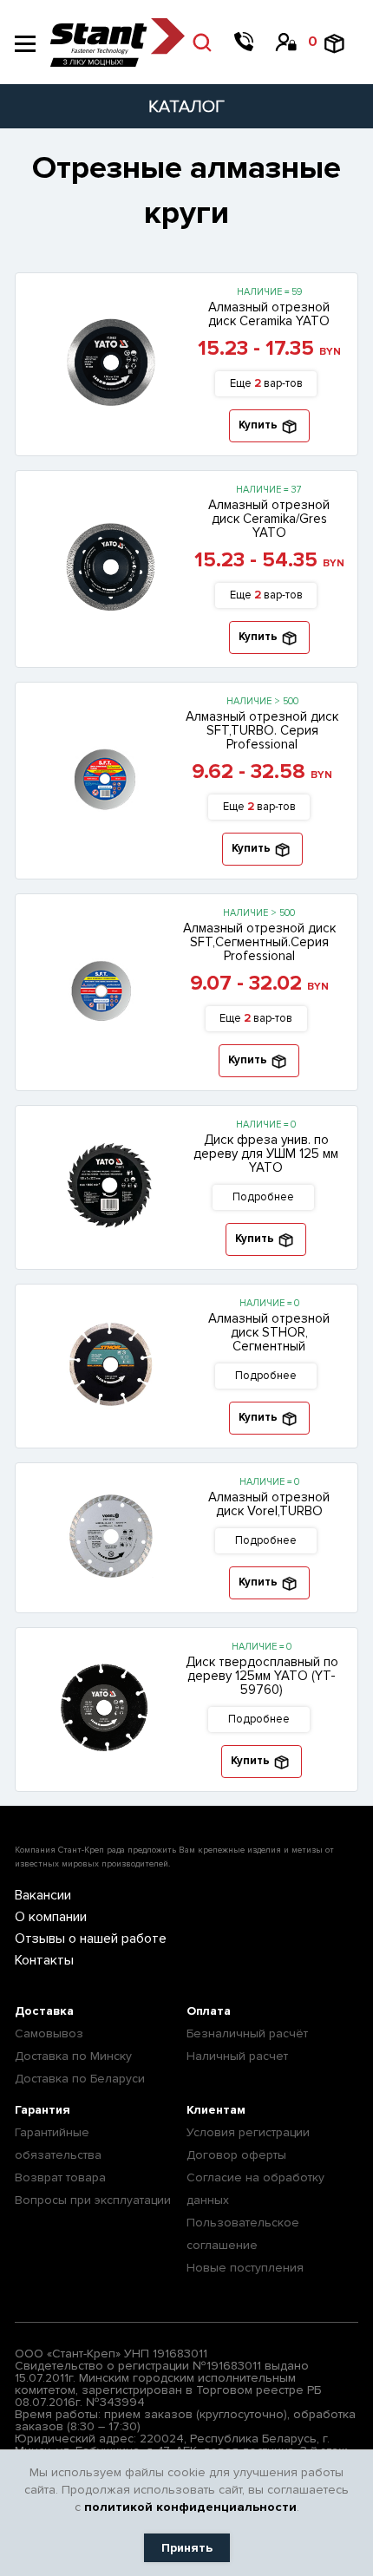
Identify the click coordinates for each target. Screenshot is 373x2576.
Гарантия (43, 2110)
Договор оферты (236, 2155)
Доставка (44, 2011)
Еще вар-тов (266, 383)
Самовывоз (49, 2033)
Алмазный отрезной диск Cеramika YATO (269, 314)
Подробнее (263, 1197)
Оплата (209, 2011)
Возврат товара (60, 2177)
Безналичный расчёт (247, 2033)
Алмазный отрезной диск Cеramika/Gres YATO (269, 519)
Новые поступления (245, 2268)
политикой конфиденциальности (190, 2507)
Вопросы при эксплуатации (93, 2200)
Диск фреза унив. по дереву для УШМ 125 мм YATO (266, 1154)
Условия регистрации (248, 2132)
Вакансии (43, 1895)
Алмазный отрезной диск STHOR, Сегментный (269, 1332)
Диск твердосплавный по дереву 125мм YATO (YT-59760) (262, 1676)
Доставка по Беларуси (80, 2079)
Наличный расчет (237, 2056)
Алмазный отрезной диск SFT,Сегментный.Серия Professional (259, 942)
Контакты (44, 1960)
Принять (187, 2548)
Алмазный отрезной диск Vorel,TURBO (269, 1504)
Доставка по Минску (73, 2056)
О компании (51, 1917)
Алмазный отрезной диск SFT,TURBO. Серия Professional (262, 730)
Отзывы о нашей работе (91, 1939)
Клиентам (216, 2110)
